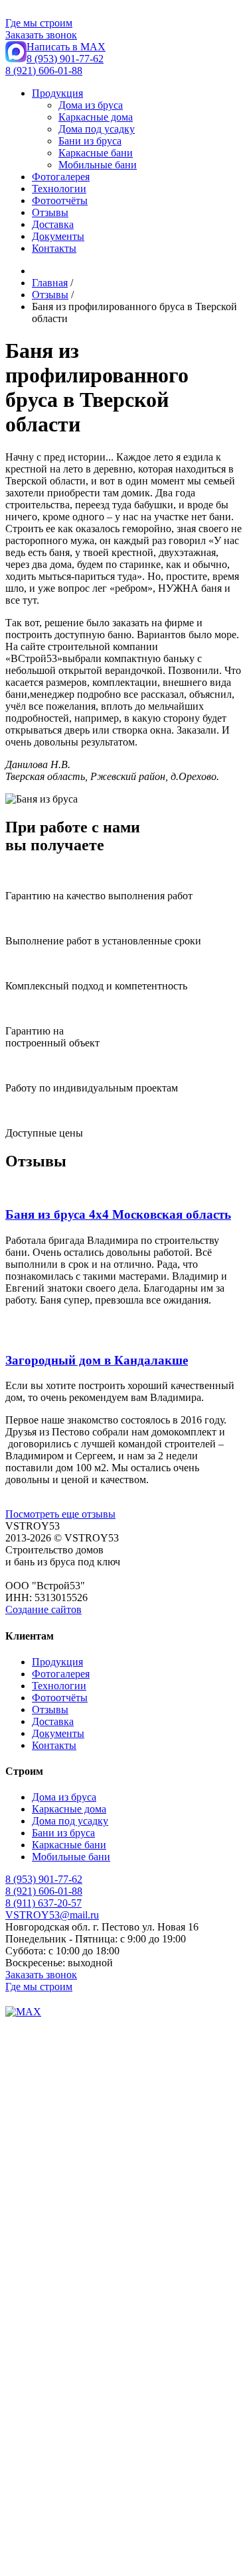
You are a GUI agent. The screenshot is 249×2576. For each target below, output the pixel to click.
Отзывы (50, 212)
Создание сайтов (43, 1609)
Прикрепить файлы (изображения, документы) (112, 2305)
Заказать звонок (41, 35)
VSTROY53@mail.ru (52, 1915)
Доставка (53, 224)
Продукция (57, 93)
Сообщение (32, 2365)
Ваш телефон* (38, 2050)
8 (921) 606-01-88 (44, 71)
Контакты (54, 248)
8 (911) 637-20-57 (43, 1903)
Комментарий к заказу (56, 2515)
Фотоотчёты (60, 200)
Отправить (32, 2378)
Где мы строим (39, 23)
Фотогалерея (61, 177)
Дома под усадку (97, 129)
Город (19, 2455)
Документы (58, 236)
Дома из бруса (91, 105)
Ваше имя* (30, 2036)
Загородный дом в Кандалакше (97, 1360)
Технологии (59, 189)
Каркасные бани (96, 153)
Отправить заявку (46, 2528)
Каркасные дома (96, 117)
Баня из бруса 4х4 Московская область (118, 1214)
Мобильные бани (98, 165)
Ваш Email (29, 2291)
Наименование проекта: (60, 2468)
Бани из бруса (90, 141)
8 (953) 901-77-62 (65, 59)
